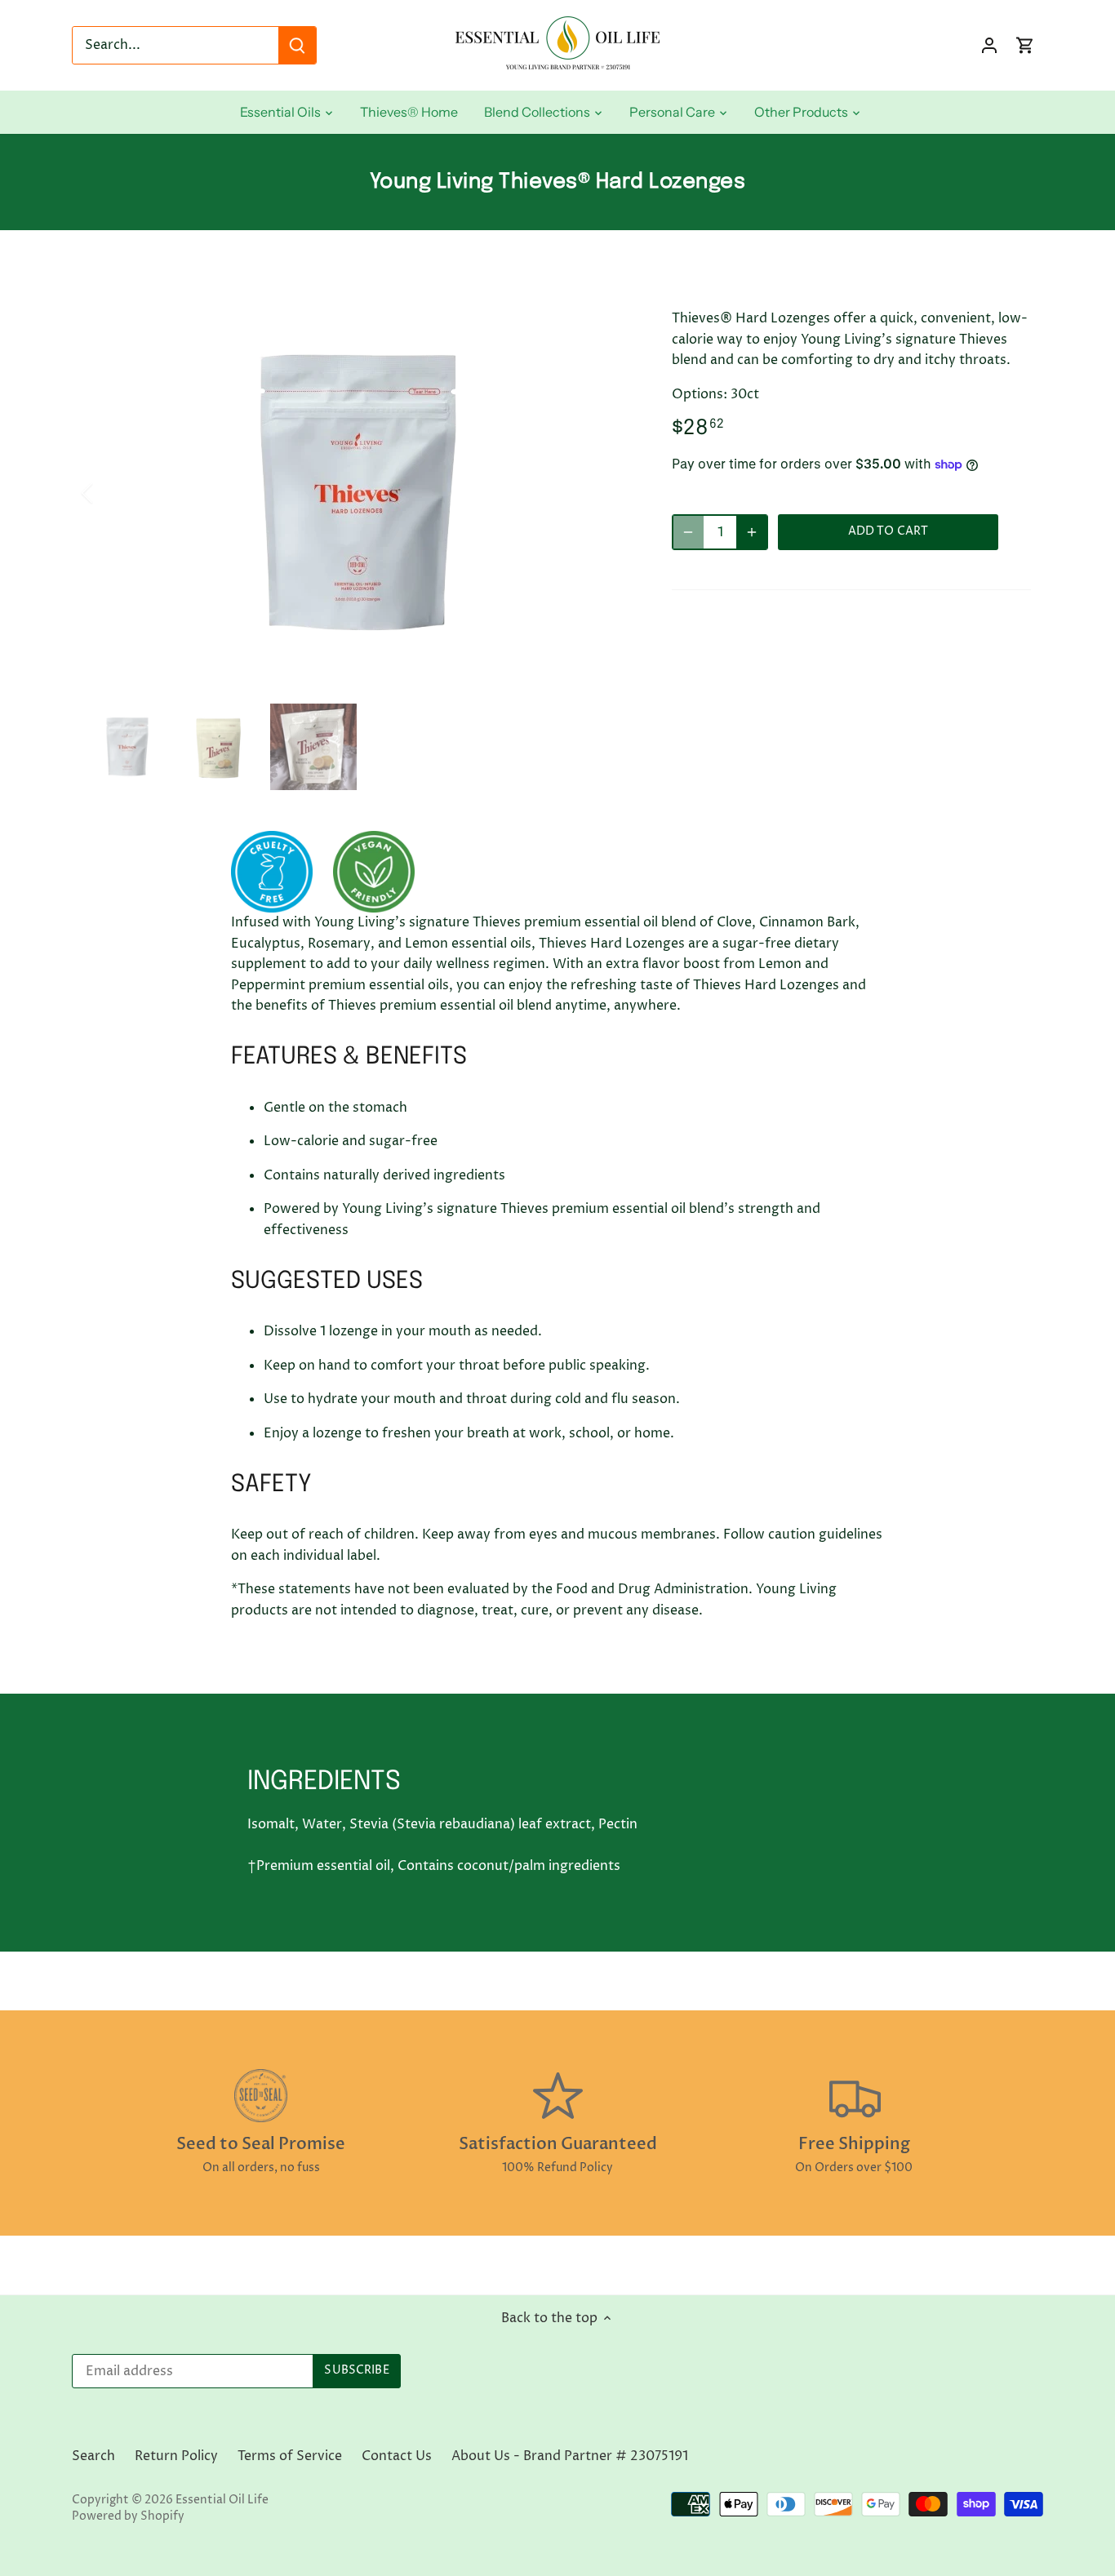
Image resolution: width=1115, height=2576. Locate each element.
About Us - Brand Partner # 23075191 (570, 2456)
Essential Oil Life (222, 2500)
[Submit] (297, 45)
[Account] (989, 45)
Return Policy (176, 2456)
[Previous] (109, 493)
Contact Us (397, 2456)
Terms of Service (290, 2456)
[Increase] (752, 532)
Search (93, 2456)
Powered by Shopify (128, 2516)
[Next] (608, 493)
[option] (358, 493)
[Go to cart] (1025, 45)
